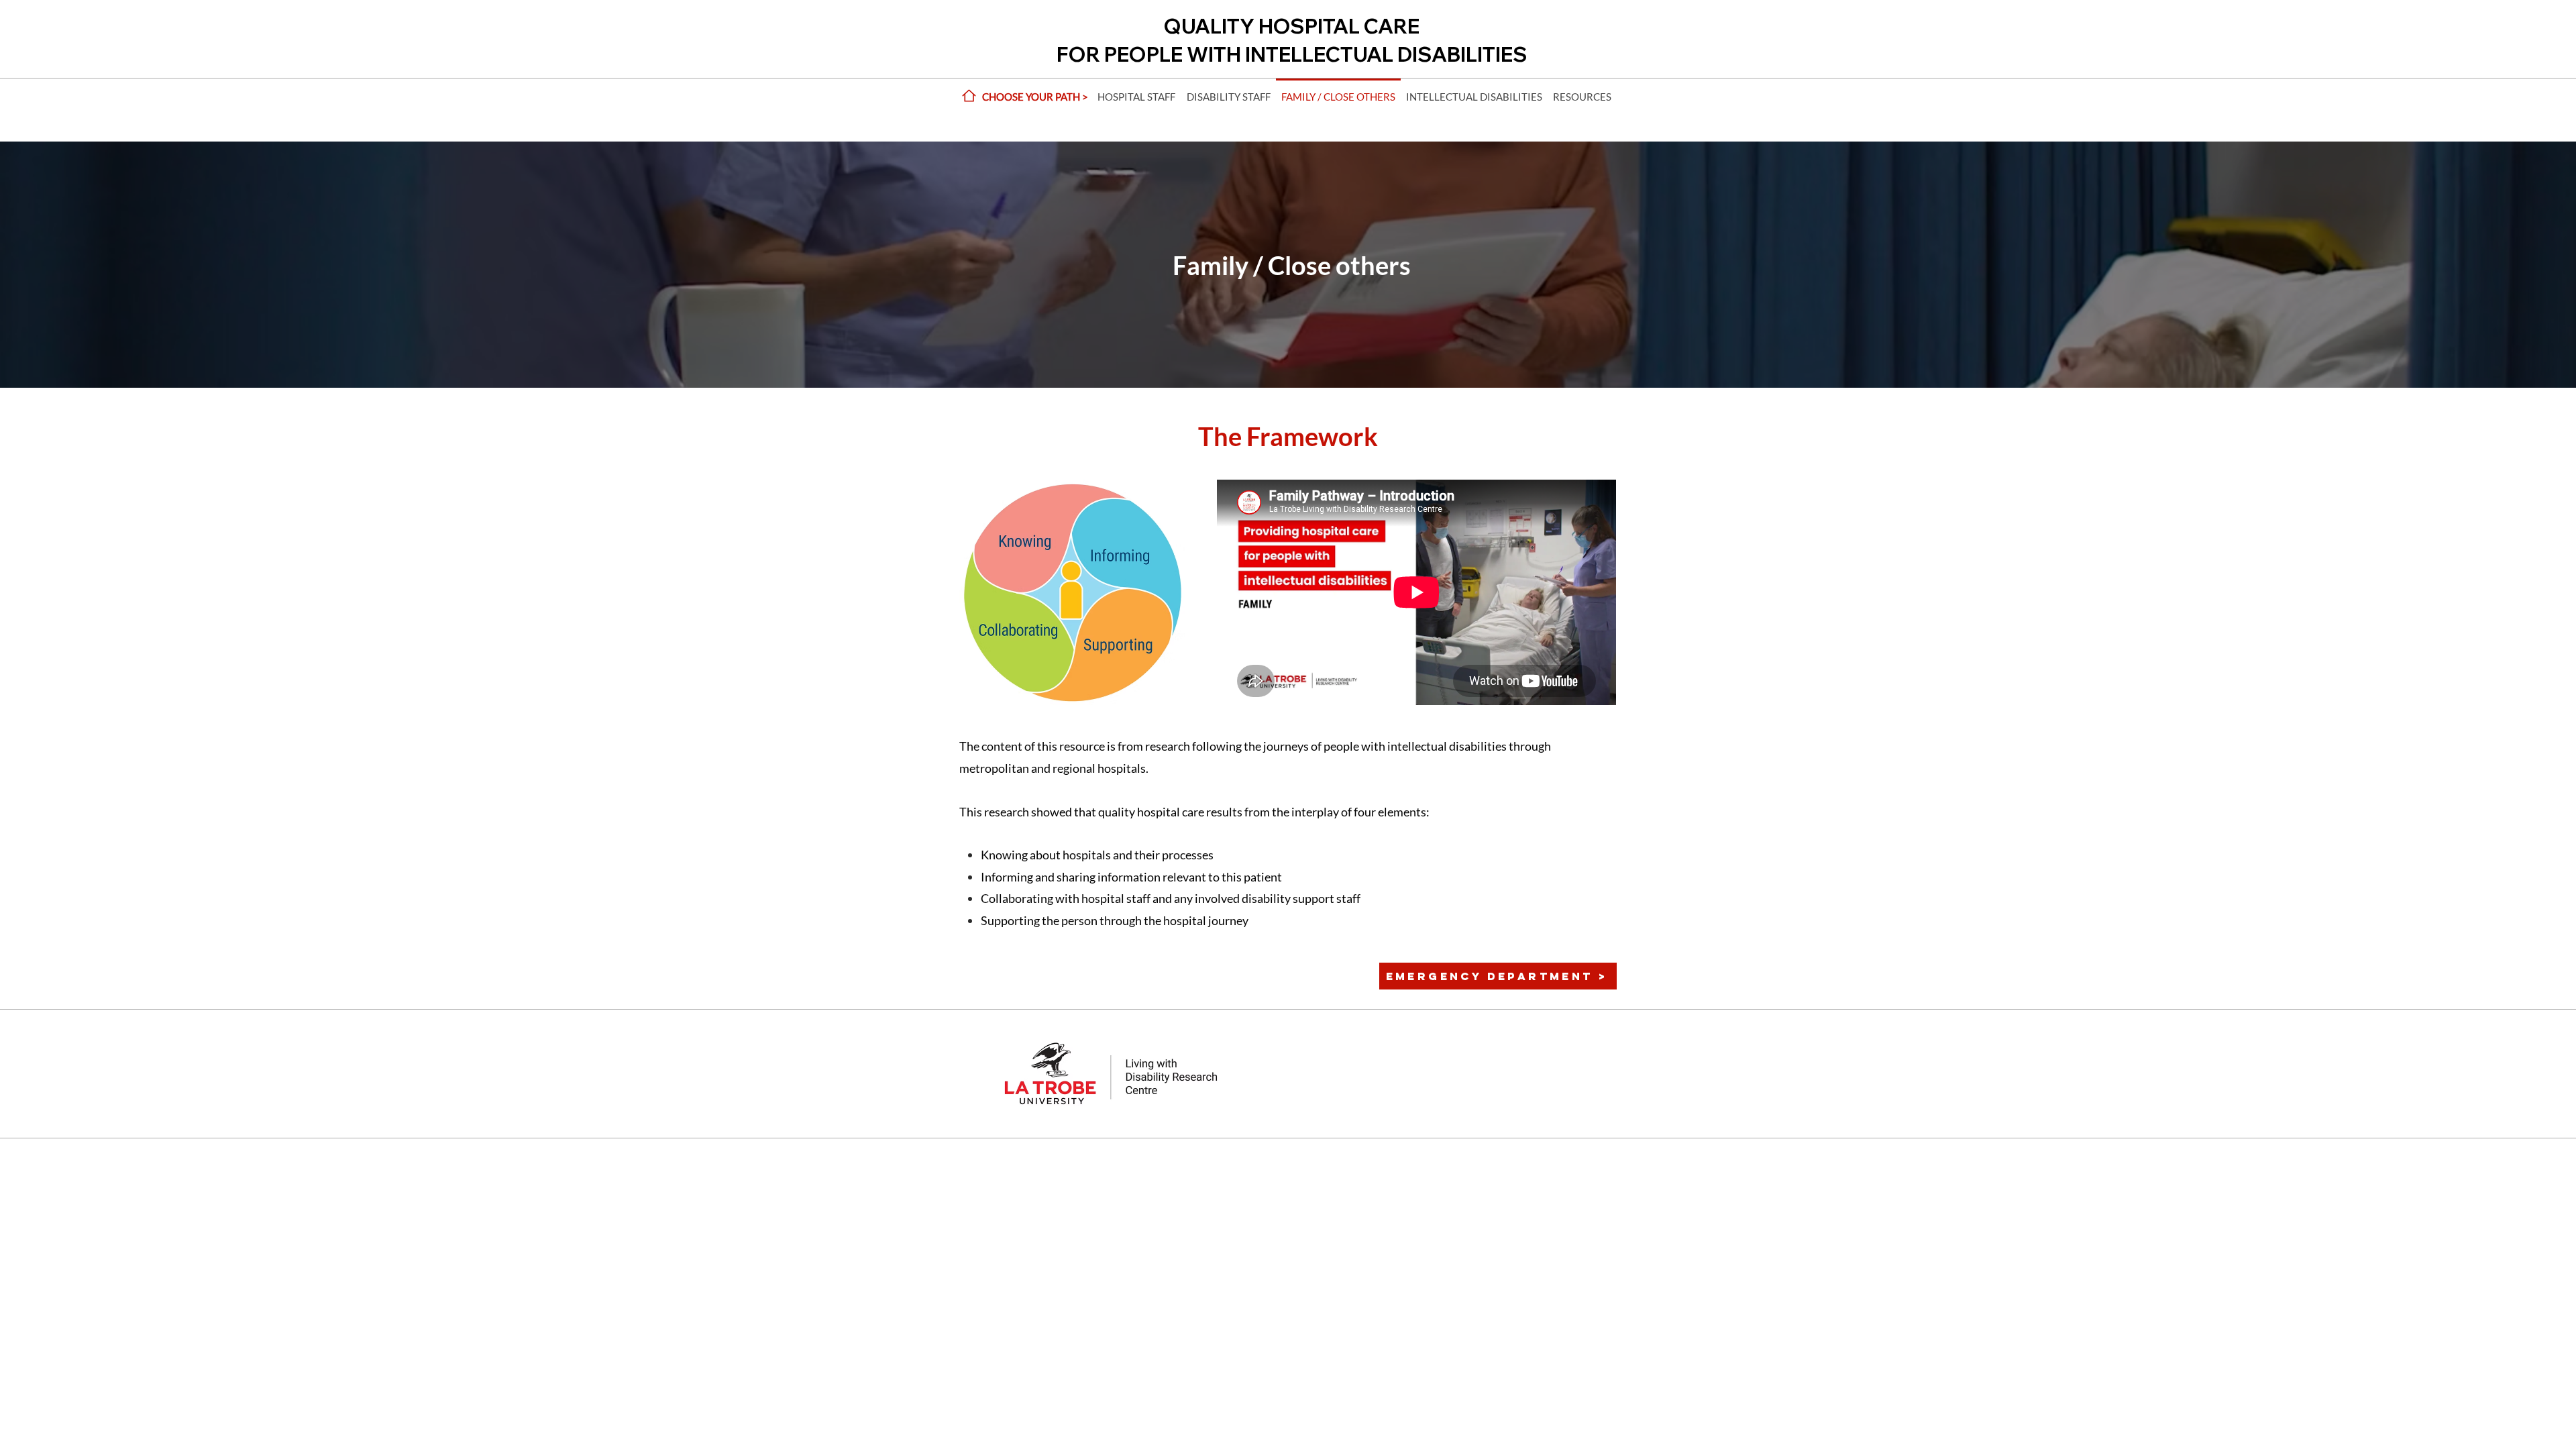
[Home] (969, 96)
